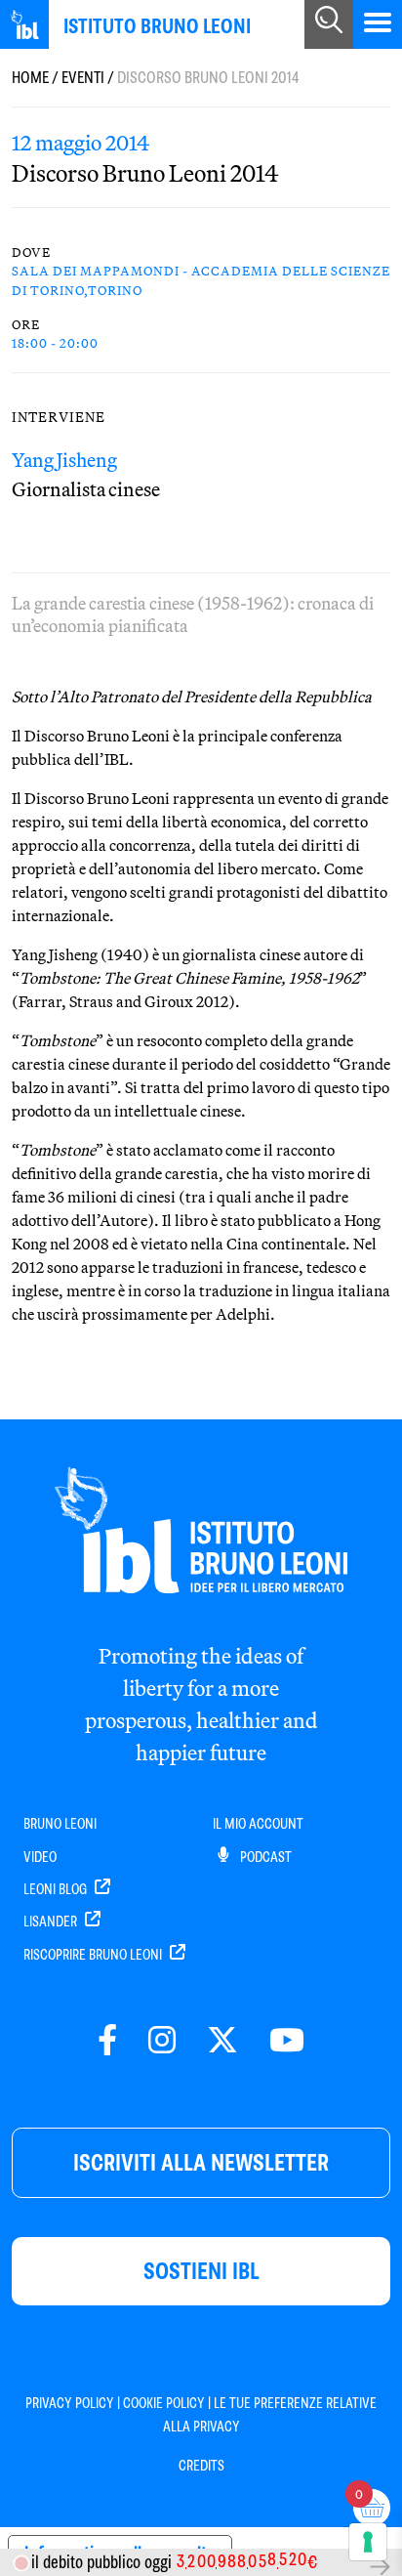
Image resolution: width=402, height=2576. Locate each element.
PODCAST (264, 1857)
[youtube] (287, 2041)
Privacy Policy (70, 2403)
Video (40, 1857)
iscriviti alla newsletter (201, 2162)
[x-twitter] (222, 2041)
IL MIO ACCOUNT (258, 1824)
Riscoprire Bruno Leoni (94, 1955)
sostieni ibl (201, 2271)
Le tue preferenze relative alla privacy (270, 2415)
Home (30, 78)
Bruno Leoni (60, 1824)
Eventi (83, 78)
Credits (201, 2466)
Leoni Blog (57, 1889)
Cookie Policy (164, 2403)
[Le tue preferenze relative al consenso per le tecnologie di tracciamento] (368, 2542)
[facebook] (107, 2041)
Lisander (52, 1921)
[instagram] (162, 2041)
